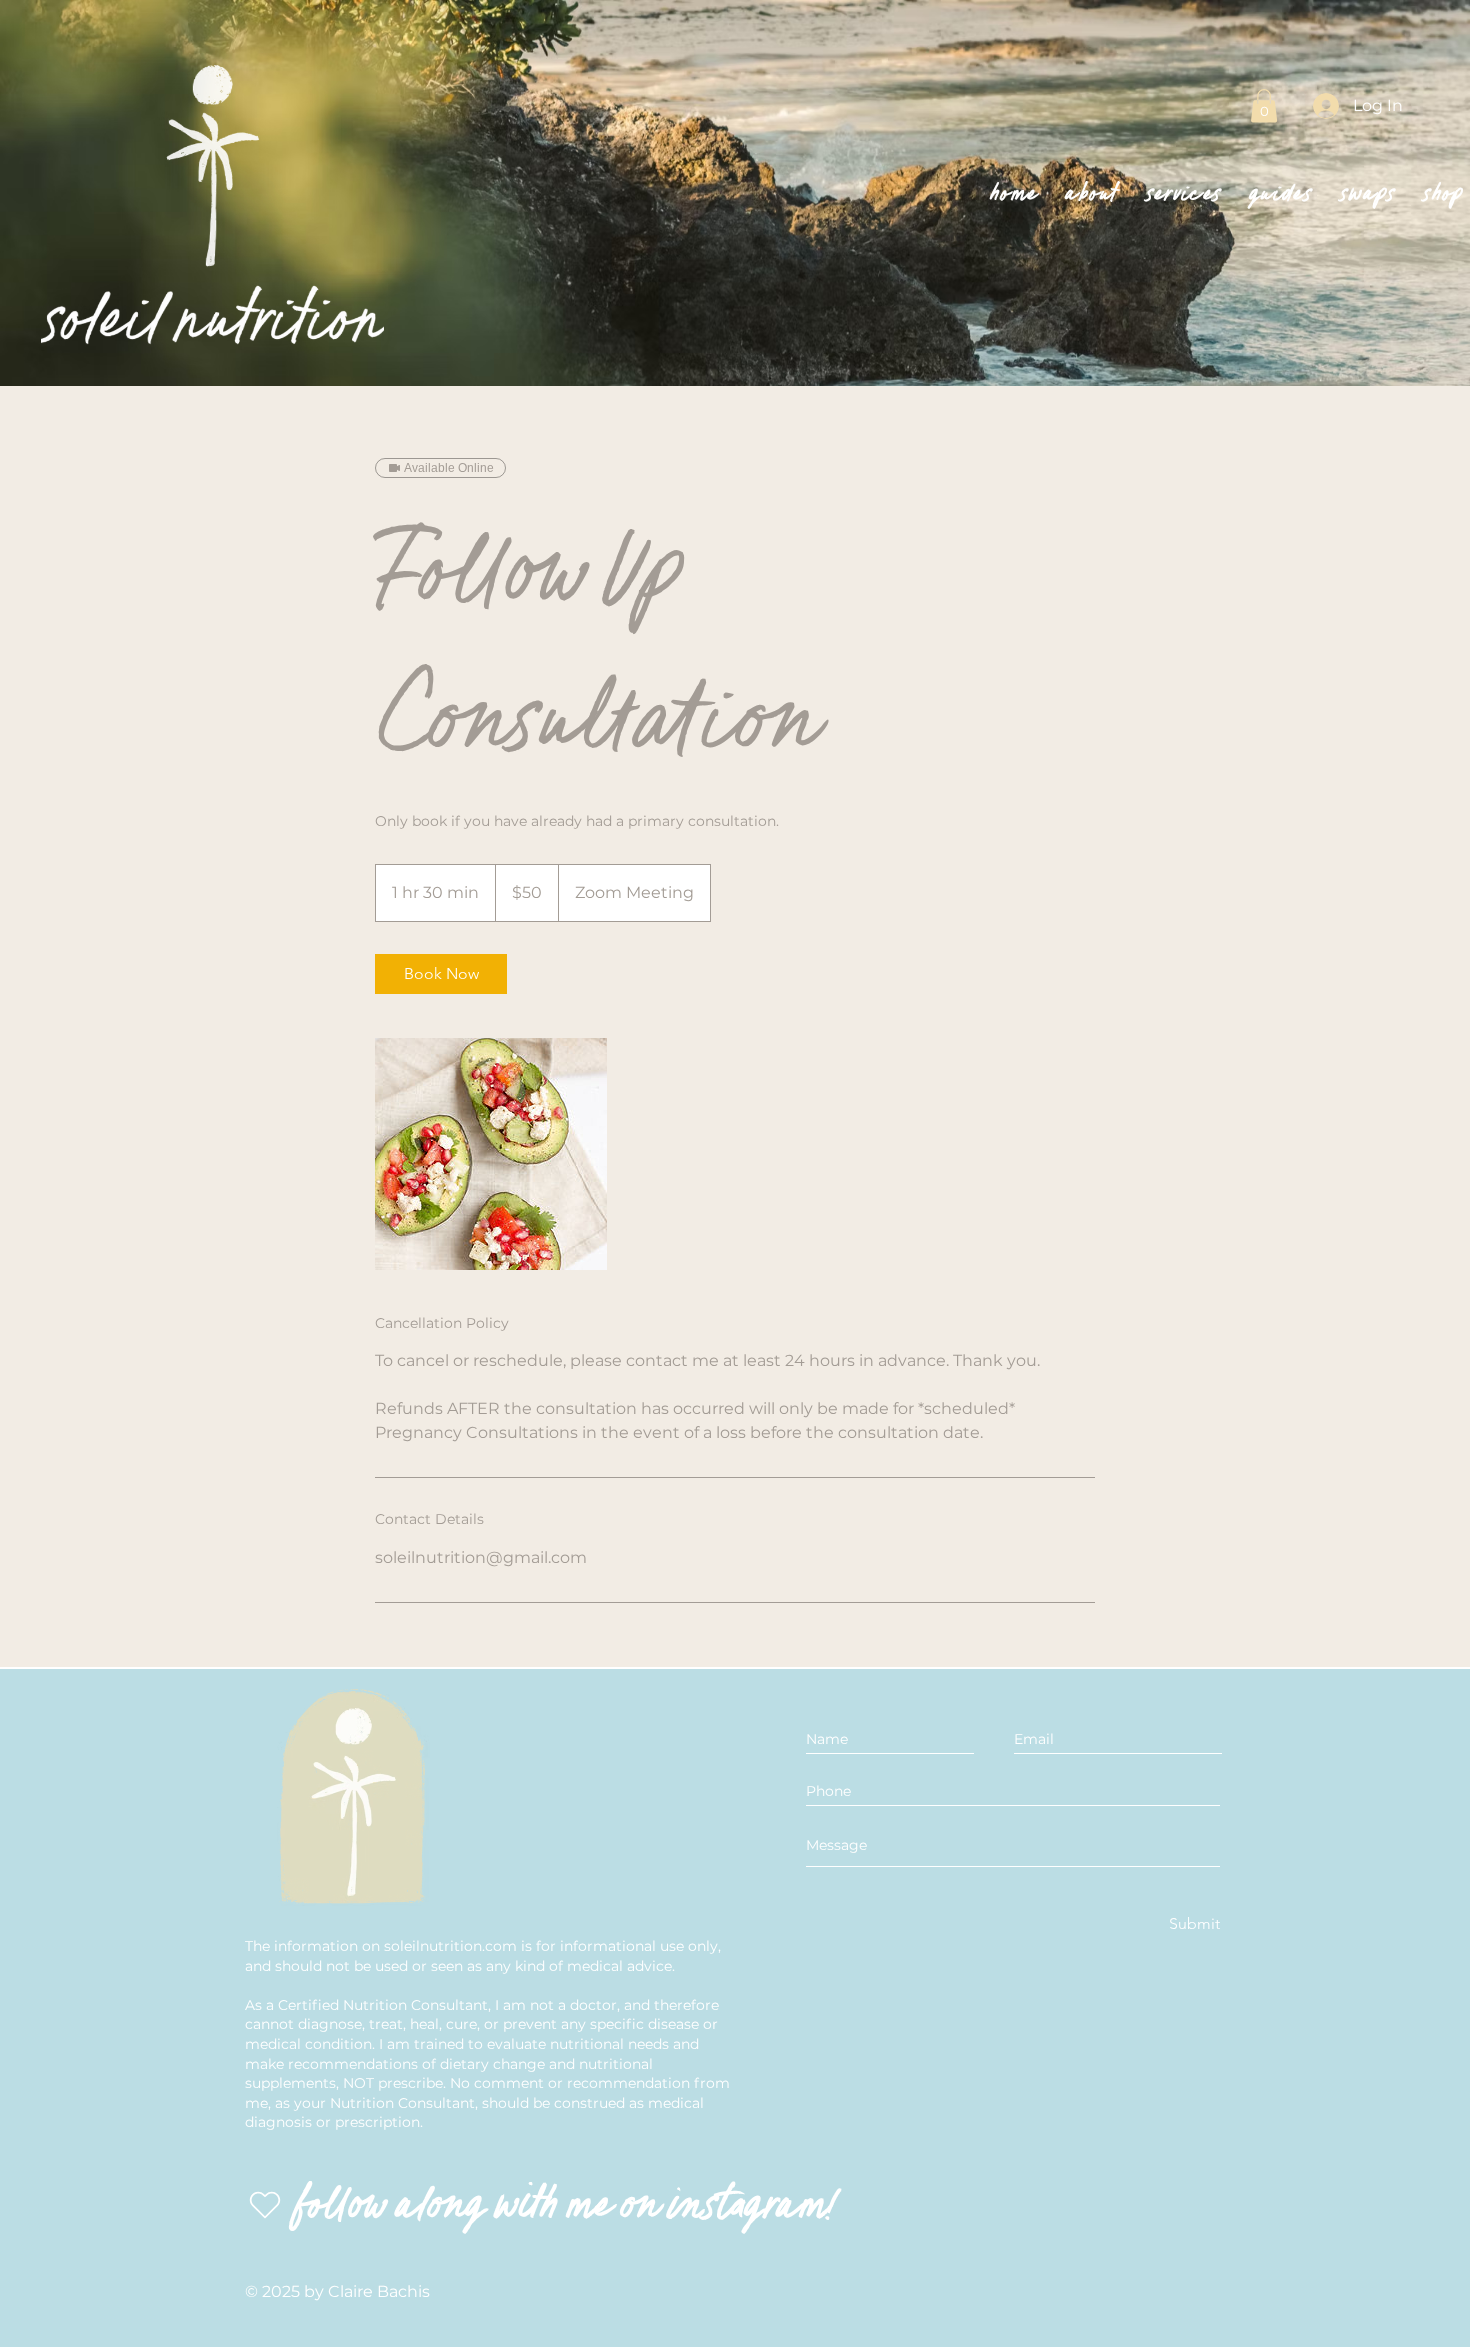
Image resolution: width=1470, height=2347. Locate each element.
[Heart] (265, 2205)
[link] (441, 974)
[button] (1264, 105)
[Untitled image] (491, 1154)
